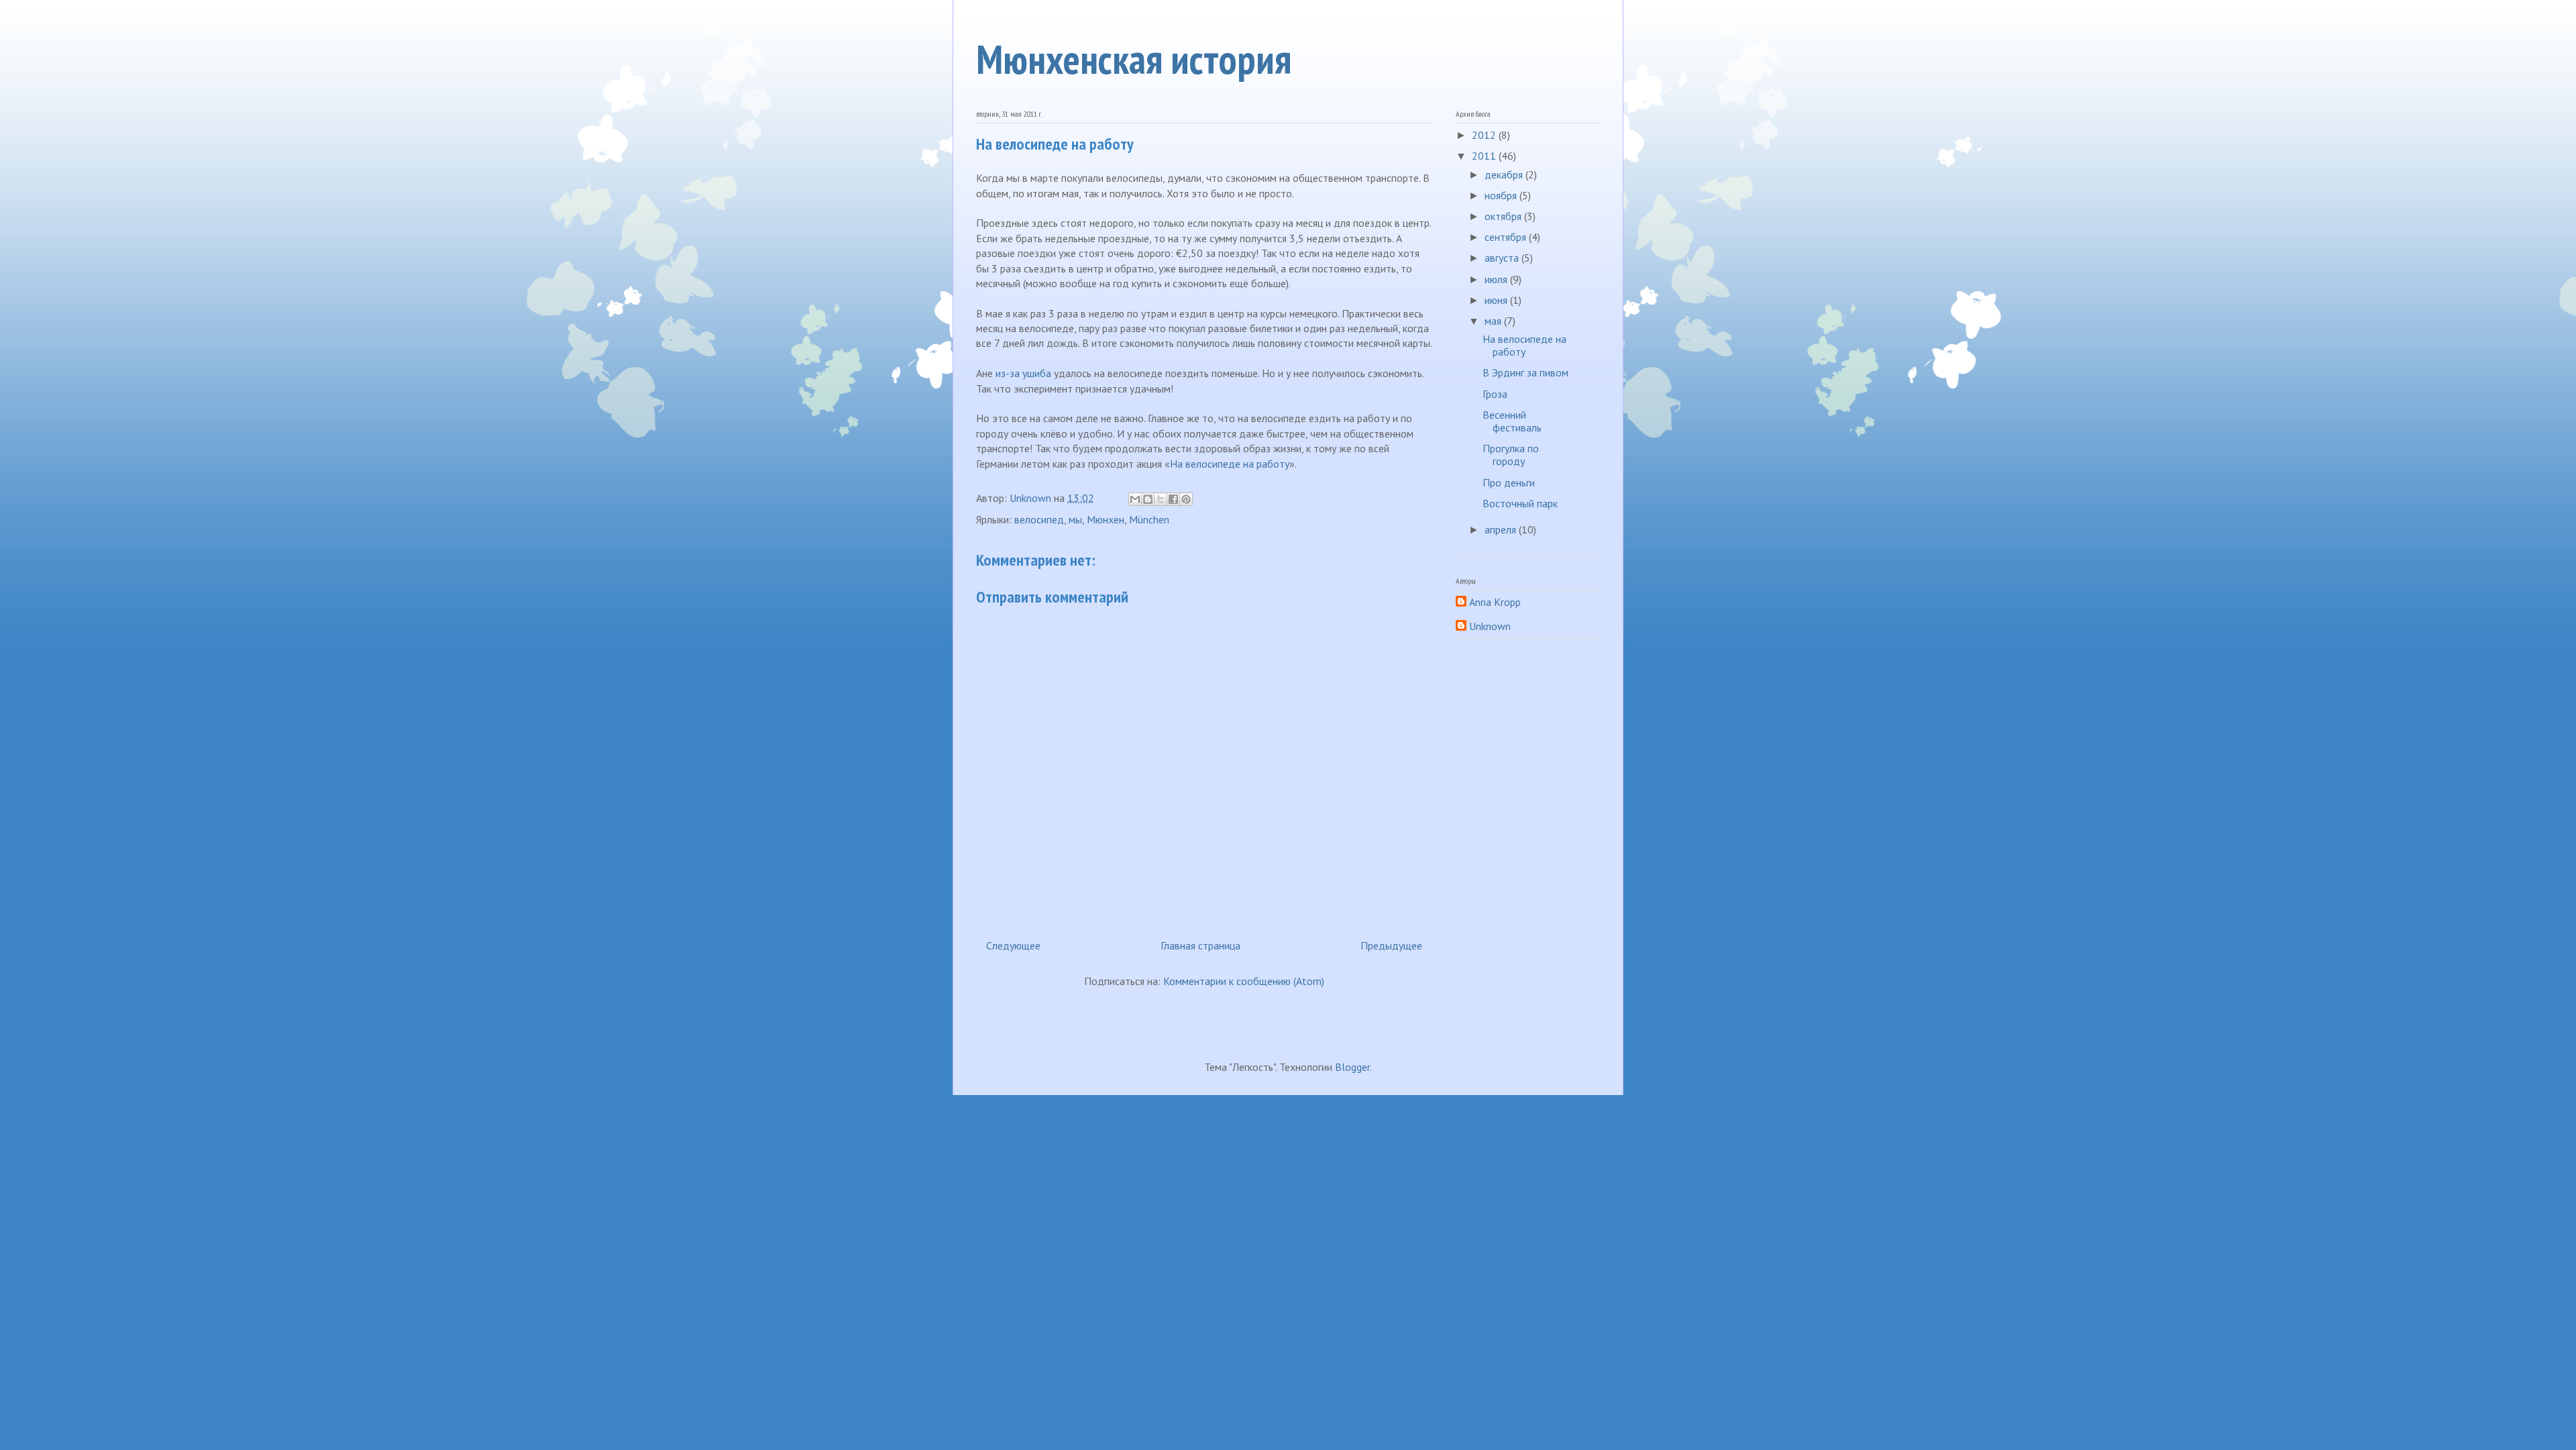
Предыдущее (1391, 945)
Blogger (1352, 1067)
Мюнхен (1106, 519)
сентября (1507, 237)
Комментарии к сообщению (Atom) (1244, 981)
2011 (1485, 156)
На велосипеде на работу (1230, 464)
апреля (1502, 529)
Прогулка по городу (1511, 455)
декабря (1505, 174)
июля (1497, 279)
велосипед (1039, 519)
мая (1494, 321)
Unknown (1490, 626)
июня (1497, 300)
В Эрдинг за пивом (1525, 372)
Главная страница (1200, 945)
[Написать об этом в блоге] (1148, 499)
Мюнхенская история (1134, 59)
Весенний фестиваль (1512, 421)
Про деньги (1509, 482)
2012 (1485, 135)
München (1149, 519)
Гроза (1495, 394)
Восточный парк (1520, 503)
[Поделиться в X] (1161, 499)
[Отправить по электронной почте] (1135, 499)
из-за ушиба (1023, 373)
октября (1504, 216)
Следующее (1013, 945)
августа (1503, 258)
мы (1075, 519)
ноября (1502, 195)
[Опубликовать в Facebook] (1173, 499)
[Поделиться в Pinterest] (1186, 499)
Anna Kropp (1495, 602)
